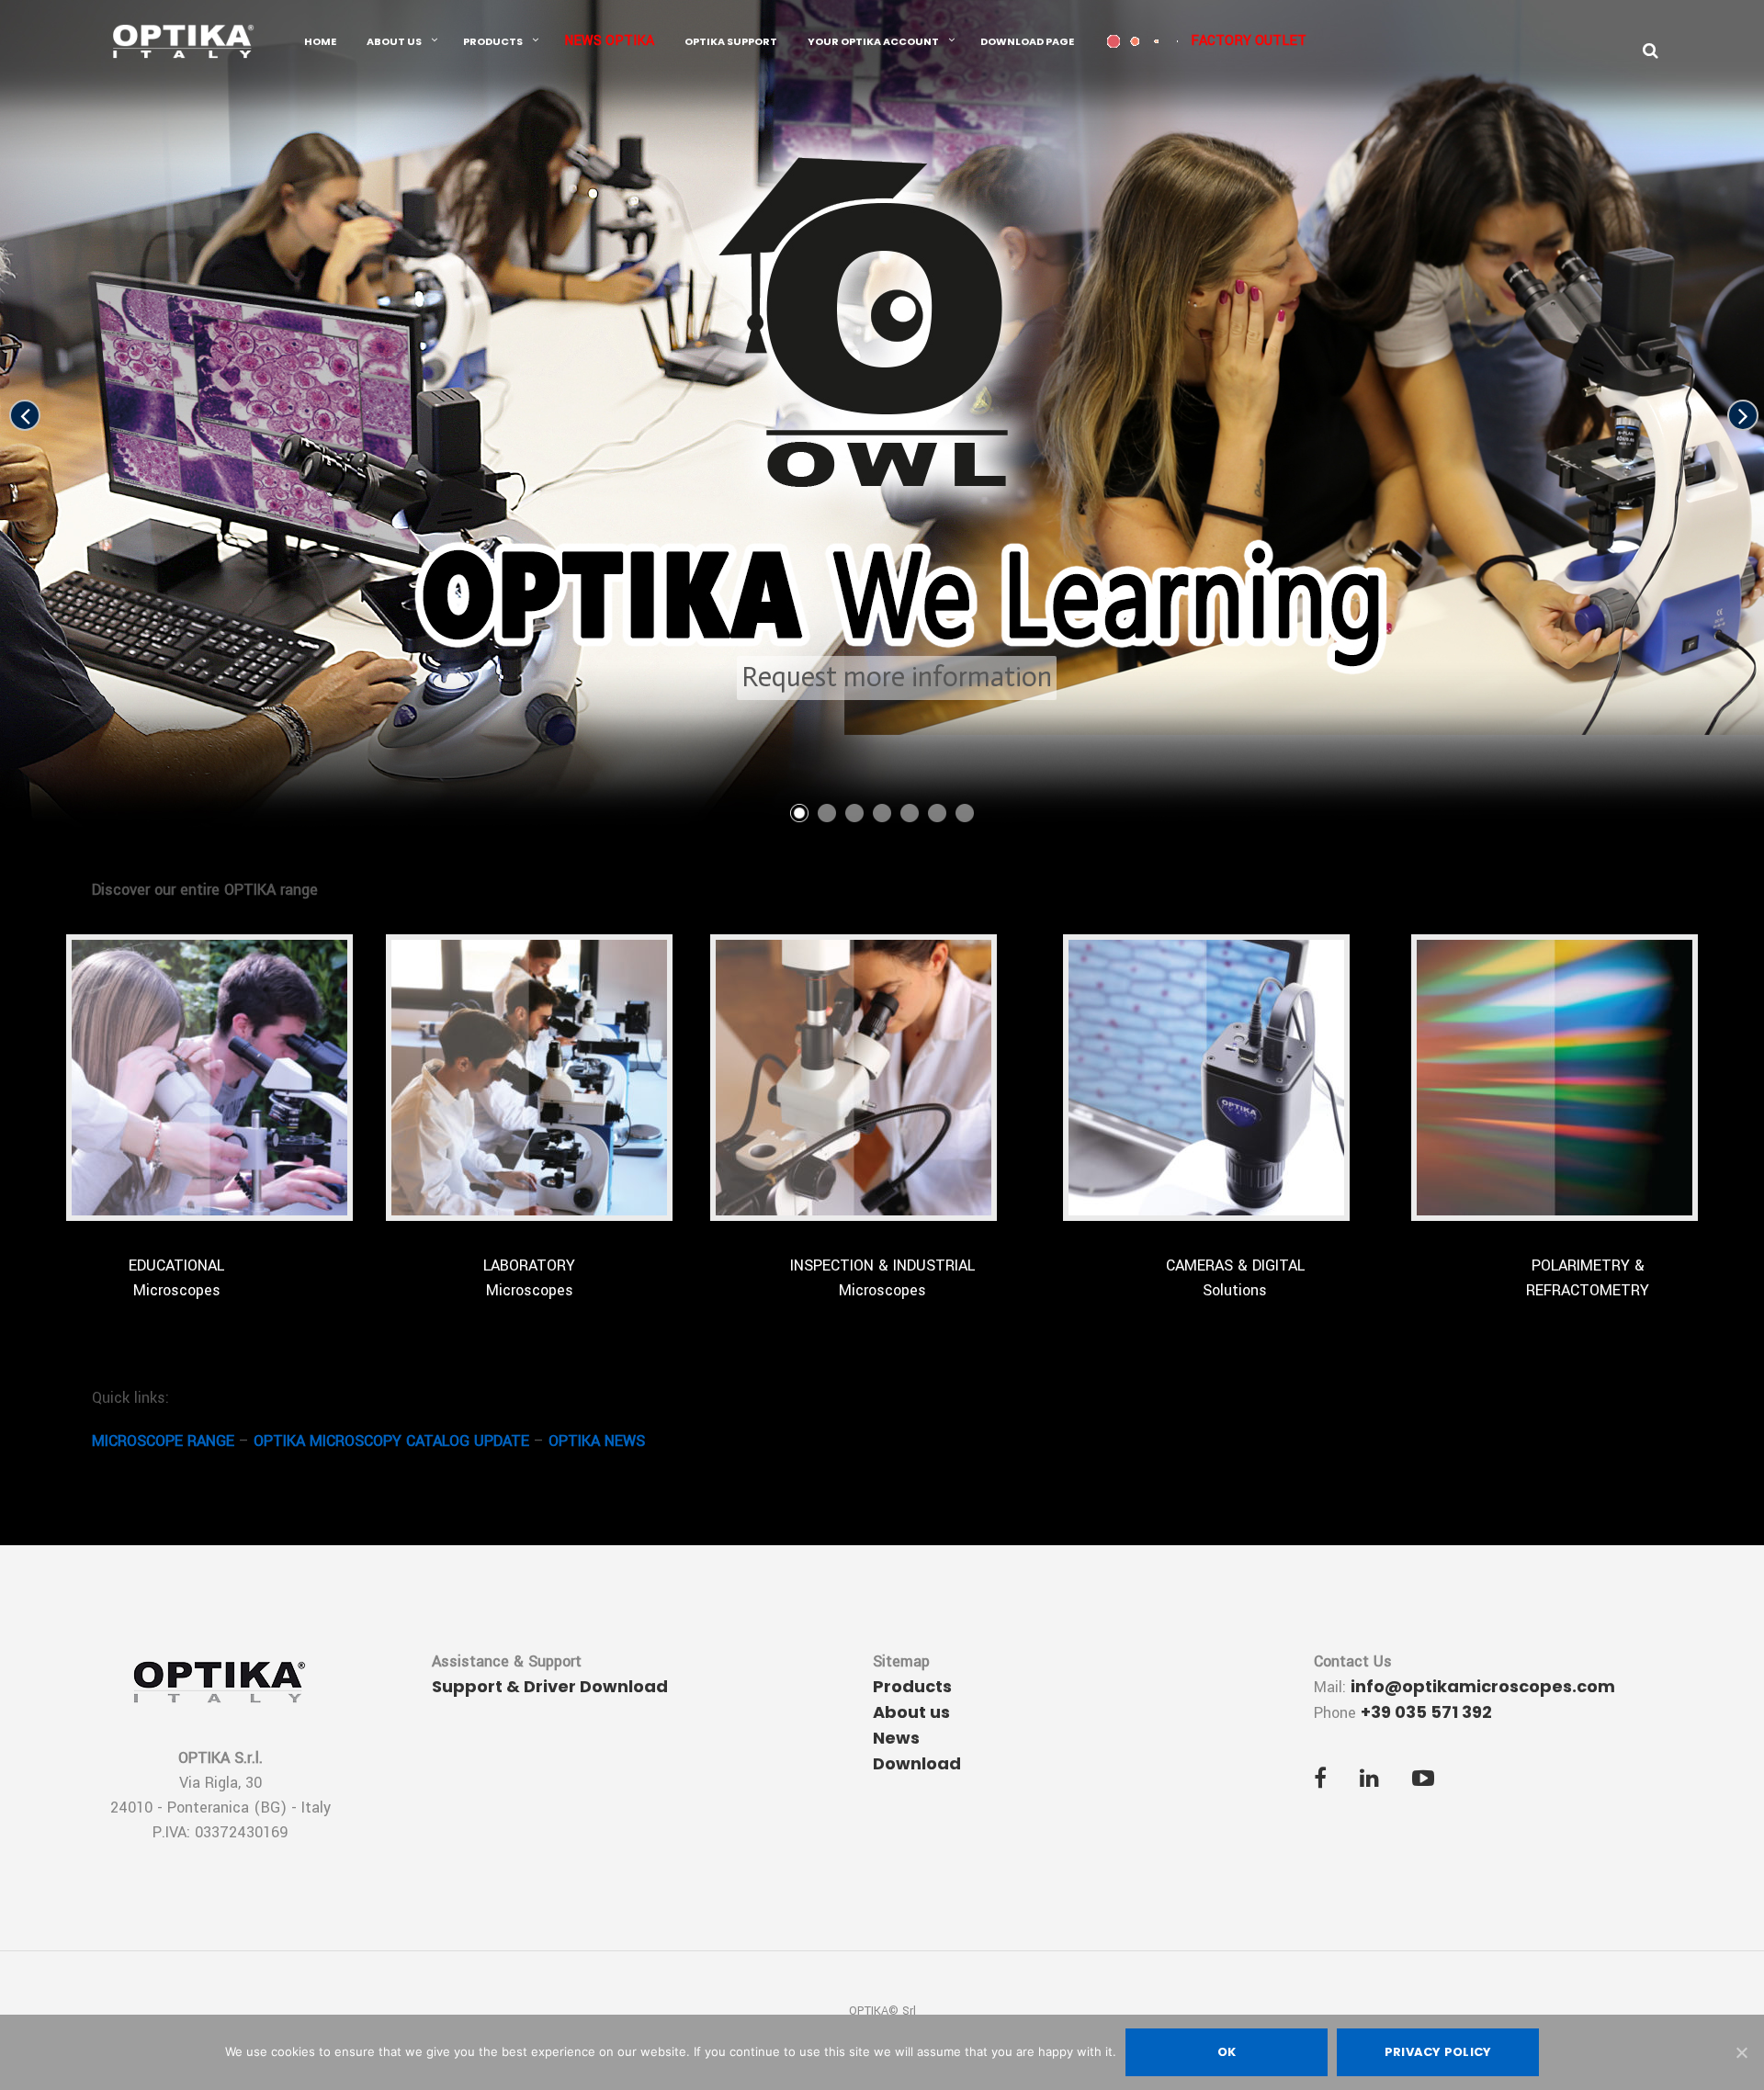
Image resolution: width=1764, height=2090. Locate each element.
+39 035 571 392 (1426, 1712)
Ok (1227, 2052)
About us (394, 41)
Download (917, 1763)
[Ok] (1741, 2052)
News (896, 1738)
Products (493, 41)
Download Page (1027, 41)
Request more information (897, 677)
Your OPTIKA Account (873, 41)
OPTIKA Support (731, 41)
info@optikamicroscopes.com (1483, 1686)
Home (320, 41)
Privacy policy (1438, 2052)
